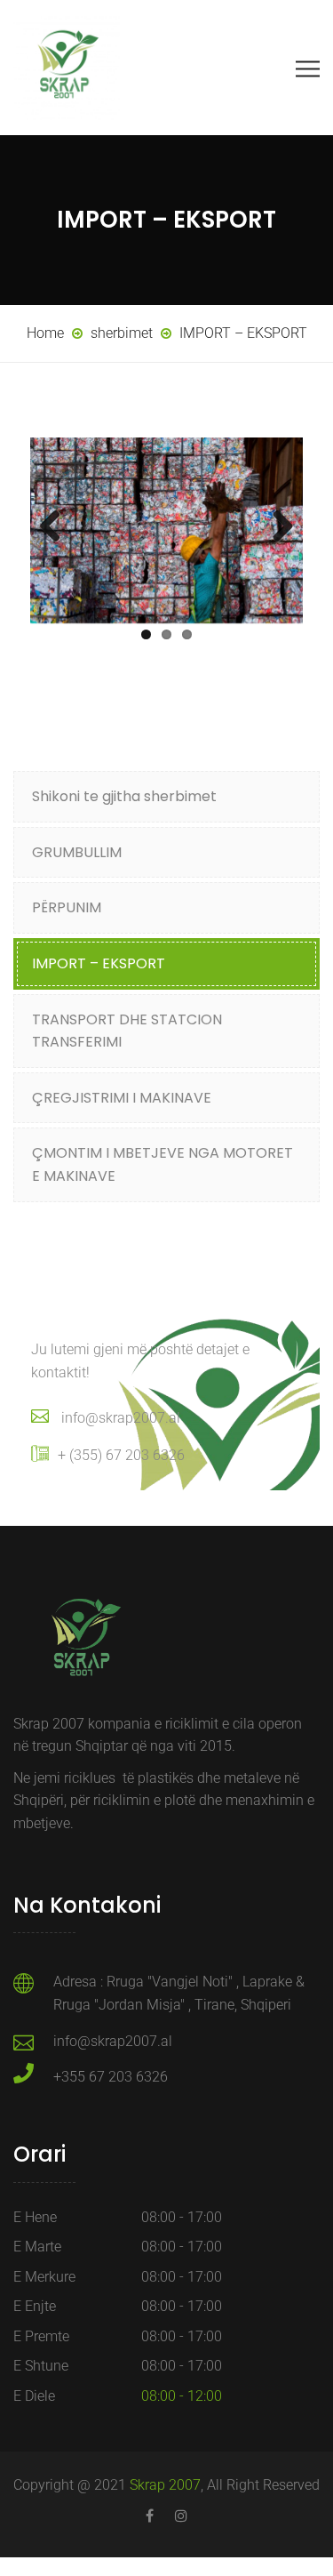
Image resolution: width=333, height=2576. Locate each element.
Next (276, 527)
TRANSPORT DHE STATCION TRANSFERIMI (127, 1031)
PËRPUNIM (67, 907)
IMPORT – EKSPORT (99, 963)
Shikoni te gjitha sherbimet (124, 796)
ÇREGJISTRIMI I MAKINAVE (122, 1098)
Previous (57, 527)
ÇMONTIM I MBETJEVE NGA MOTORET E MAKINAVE (163, 1164)
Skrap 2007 (165, 2485)
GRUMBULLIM (77, 852)
